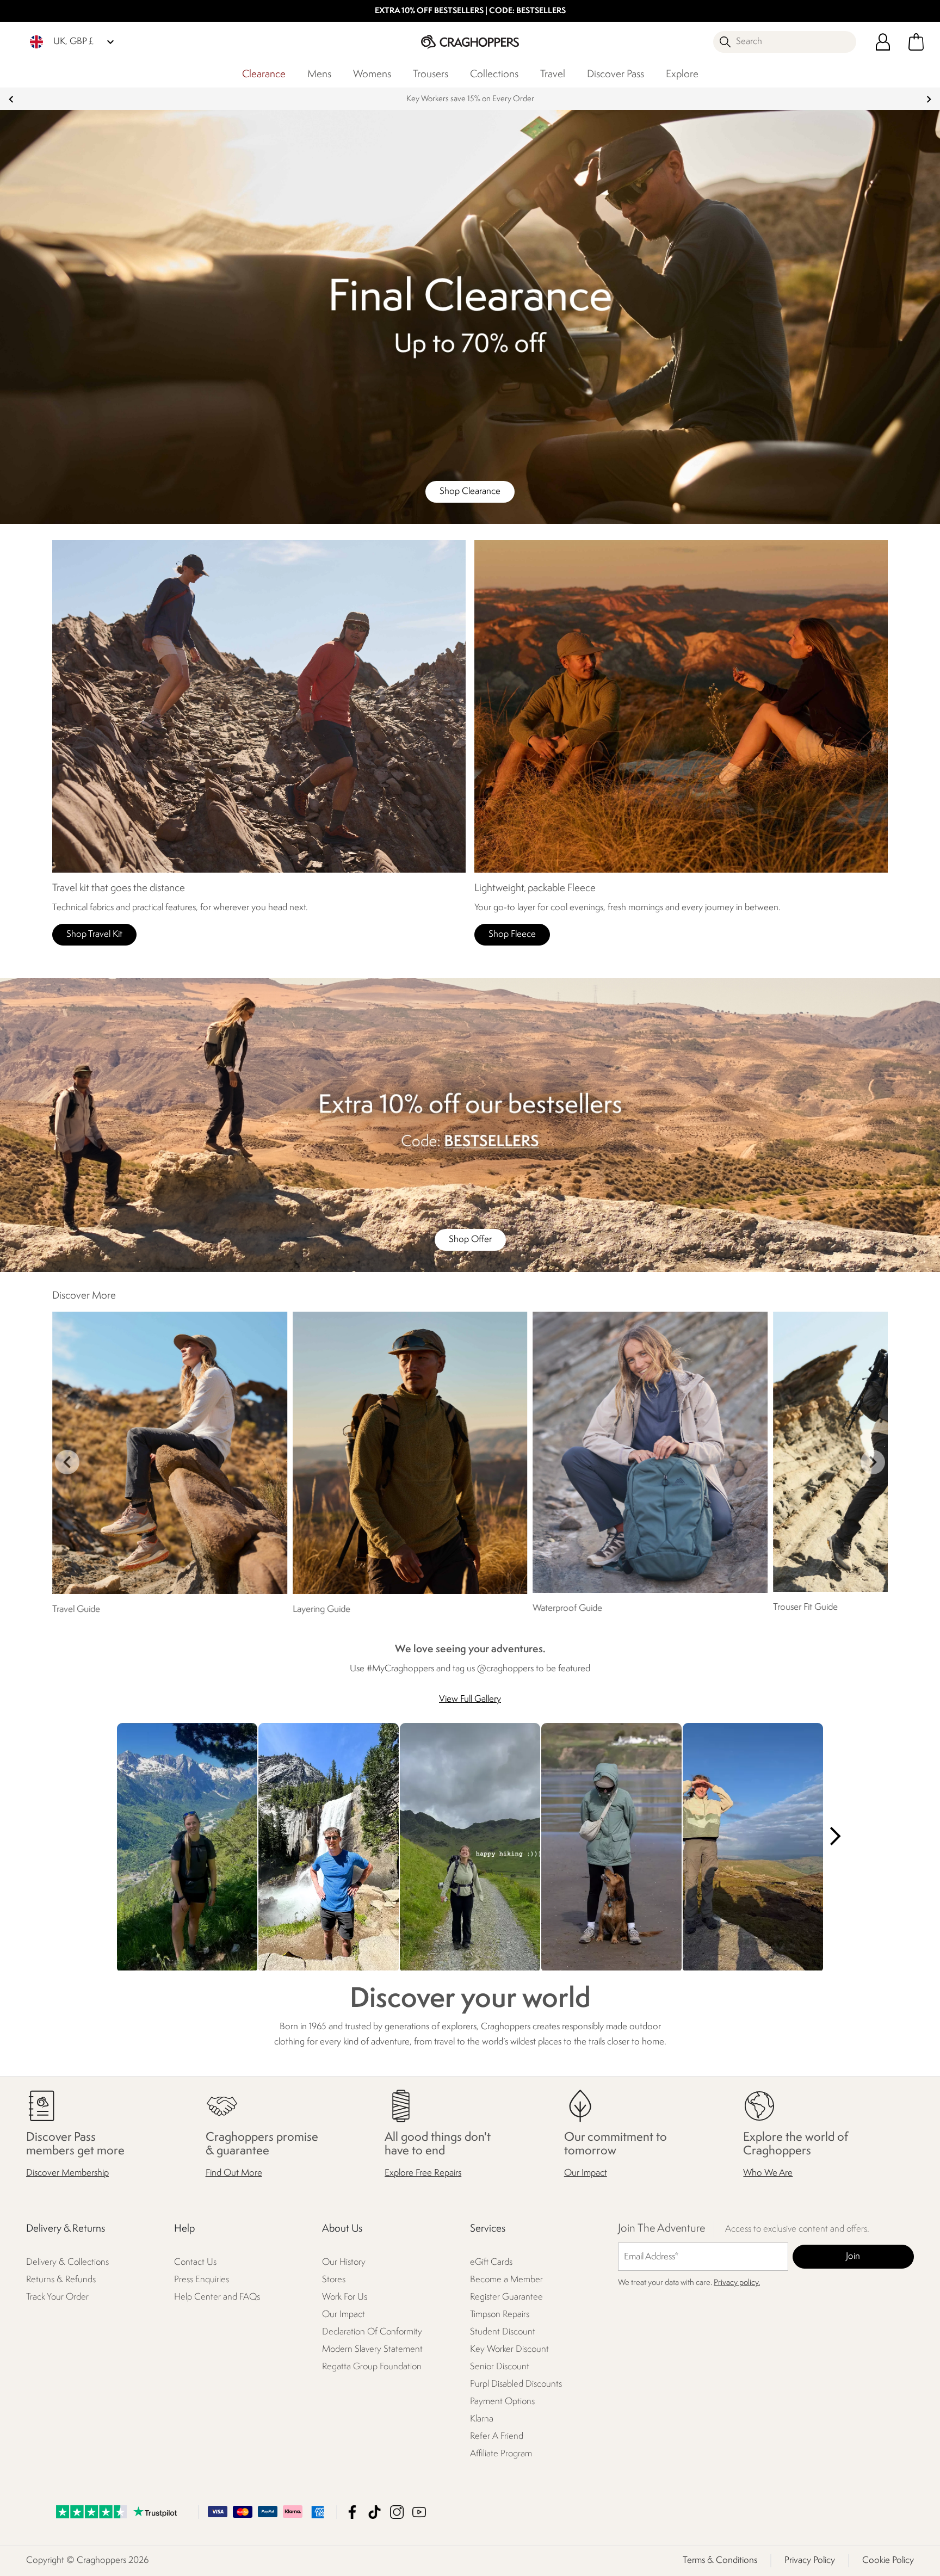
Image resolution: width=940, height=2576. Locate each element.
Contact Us (195, 2263)
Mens (319, 75)
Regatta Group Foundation (372, 2367)
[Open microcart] (916, 42)
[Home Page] (470, 42)
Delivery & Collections (67, 2263)
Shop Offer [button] (470, 1240)
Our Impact (586, 2174)
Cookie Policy (888, 2560)
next (929, 99)
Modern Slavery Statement (372, 2350)
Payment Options (502, 2402)
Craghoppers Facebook (352, 2512)
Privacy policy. (737, 2284)
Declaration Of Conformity (372, 2333)
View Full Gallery (470, 1699)
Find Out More (234, 2174)
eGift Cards (491, 2263)
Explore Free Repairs (423, 2174)
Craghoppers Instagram (397, 2512)
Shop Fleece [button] (512, 934)
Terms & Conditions (720, 2560)
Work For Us (345, 2298)
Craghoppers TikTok (375, 2512)
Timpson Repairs (500, 2315)
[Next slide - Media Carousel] (834, 1836)
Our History (344, 2263)
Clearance (264, 75)
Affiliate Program (501, 2454)
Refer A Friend (497, 2437)
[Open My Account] (883, 42)
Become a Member (506, 2280)
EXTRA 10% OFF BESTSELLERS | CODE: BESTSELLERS (470, 11)
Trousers (431, 75)
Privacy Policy (810, 2560)
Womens (372, 75)
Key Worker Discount (509, 2350)
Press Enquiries (202, 2280)
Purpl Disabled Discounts (516, 2385)
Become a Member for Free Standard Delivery (470, 99)
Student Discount (503, 2333)
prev (11, 99)
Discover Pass (616, 75)
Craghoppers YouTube (419, 2512)
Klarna (482, 2420)
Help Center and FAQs (217, 2298)
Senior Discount (500, 2367)
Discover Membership (67, 2174)
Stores (334, 2280)
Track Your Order (57, 2298)
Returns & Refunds (61, 2280)
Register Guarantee (506, 2298)
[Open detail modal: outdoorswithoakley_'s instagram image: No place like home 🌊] (611, 1848)
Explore (682, 75)
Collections (494, 75)
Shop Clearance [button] (470, 492)
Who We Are (768, 2174)
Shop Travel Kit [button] (94, 934)
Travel (553, 75)
